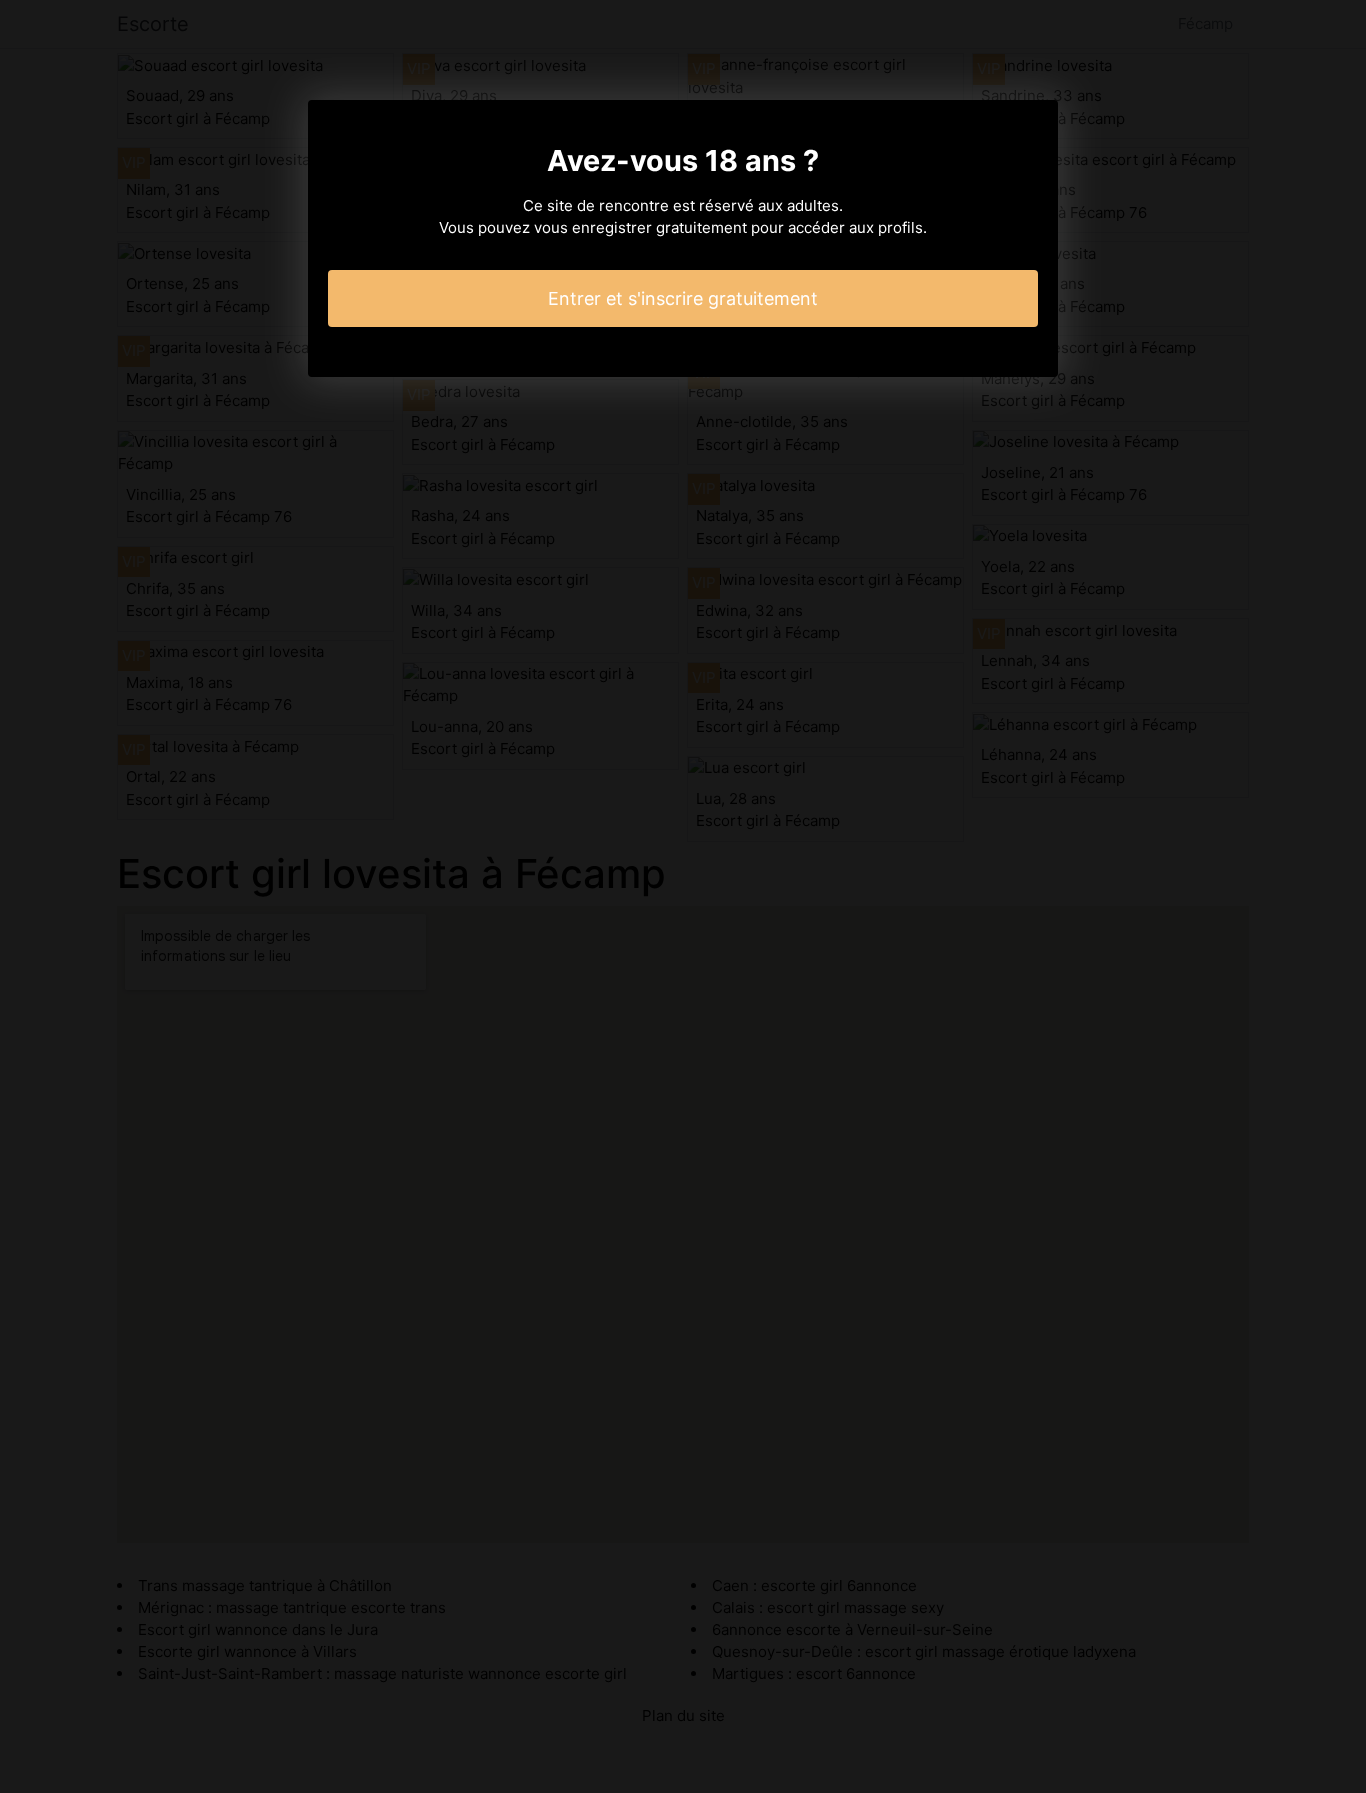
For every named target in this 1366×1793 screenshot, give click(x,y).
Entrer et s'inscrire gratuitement (683, 298)
